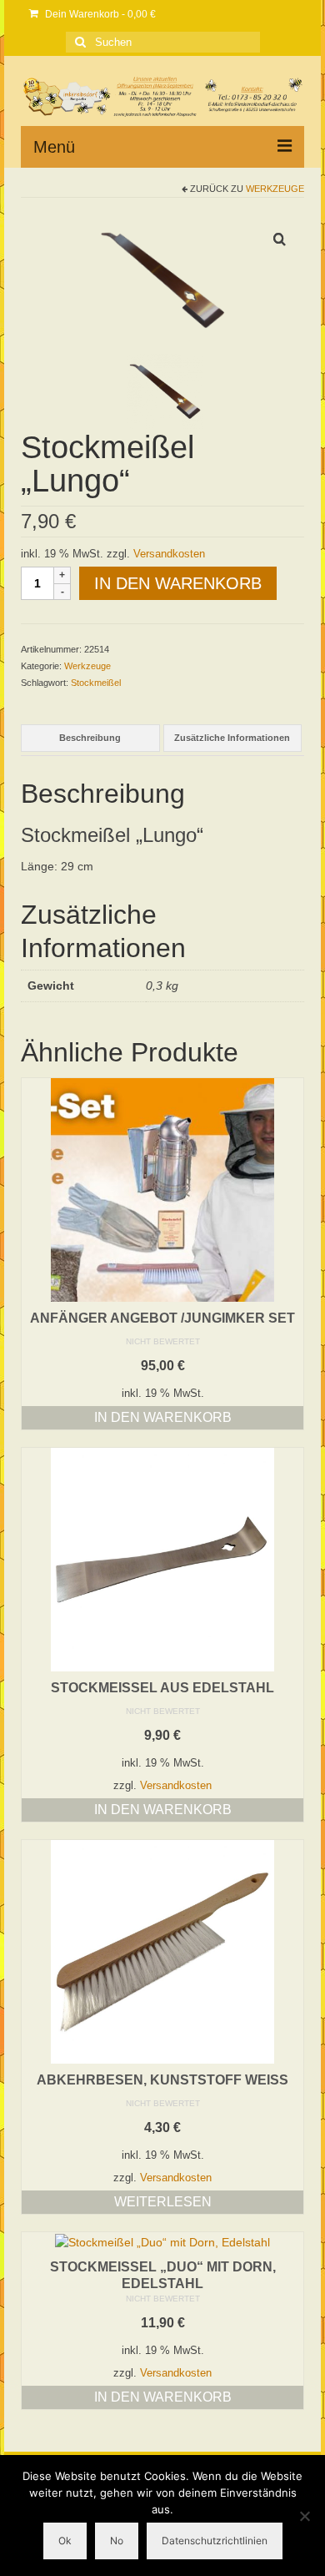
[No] (304, 2516)
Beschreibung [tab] (90, 738)
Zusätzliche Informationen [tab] (232, 738)
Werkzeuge (275, 189)
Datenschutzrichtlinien (215, 2541)
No (117, 2541)
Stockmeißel (96, 683)
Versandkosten (169, 554)
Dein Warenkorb (99, 14)
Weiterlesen (163, 2202)
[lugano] (162, 279)
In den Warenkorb (178, 583)
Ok (65, 2541)
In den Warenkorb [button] (163, 1417)
